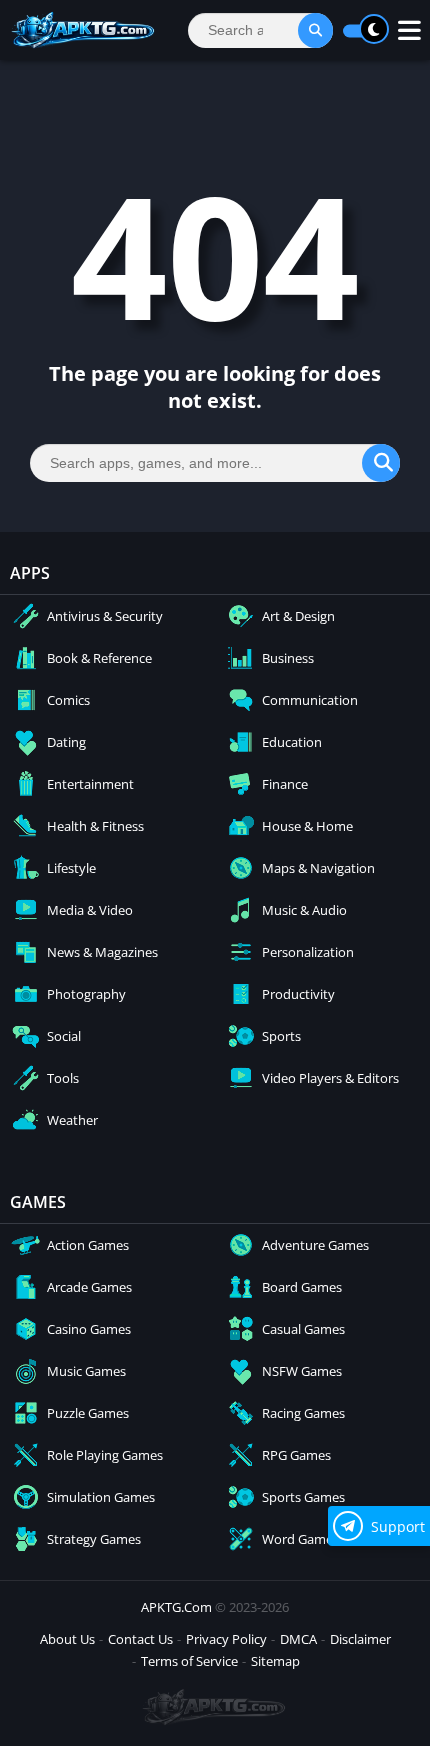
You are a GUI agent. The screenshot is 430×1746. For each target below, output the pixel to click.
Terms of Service (189, 1661)
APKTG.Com (176, 1607)
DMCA (298, 1639)
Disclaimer (360, 1639)
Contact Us (140, 1639)
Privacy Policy (226, 1639)
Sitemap (275, 1661)
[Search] (315, 30)
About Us (67, 1639)
